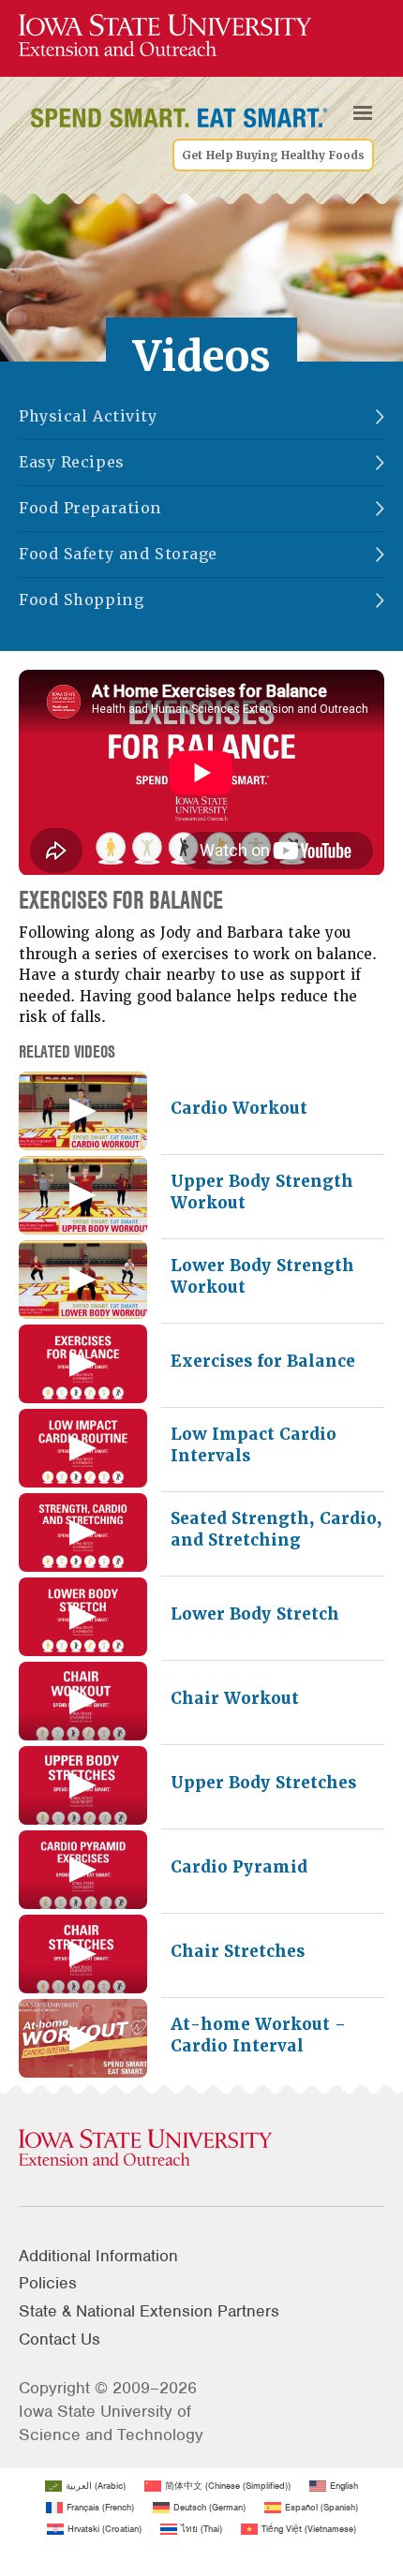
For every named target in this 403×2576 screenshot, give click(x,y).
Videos (202, 356)
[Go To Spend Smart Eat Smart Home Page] (165, 36)
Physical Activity (88, 416)
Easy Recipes (72, 462)
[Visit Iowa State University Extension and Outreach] (201, 2149)
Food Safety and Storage (118, 554)
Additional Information (98, 2256)
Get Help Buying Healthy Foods (273, 155)
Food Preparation (90, 508)
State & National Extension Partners (149, 2311)
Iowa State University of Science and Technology (111, 2423)
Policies (48, 2283)
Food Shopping (81, 600)
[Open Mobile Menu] (363, 113)
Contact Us (60, 2339)
